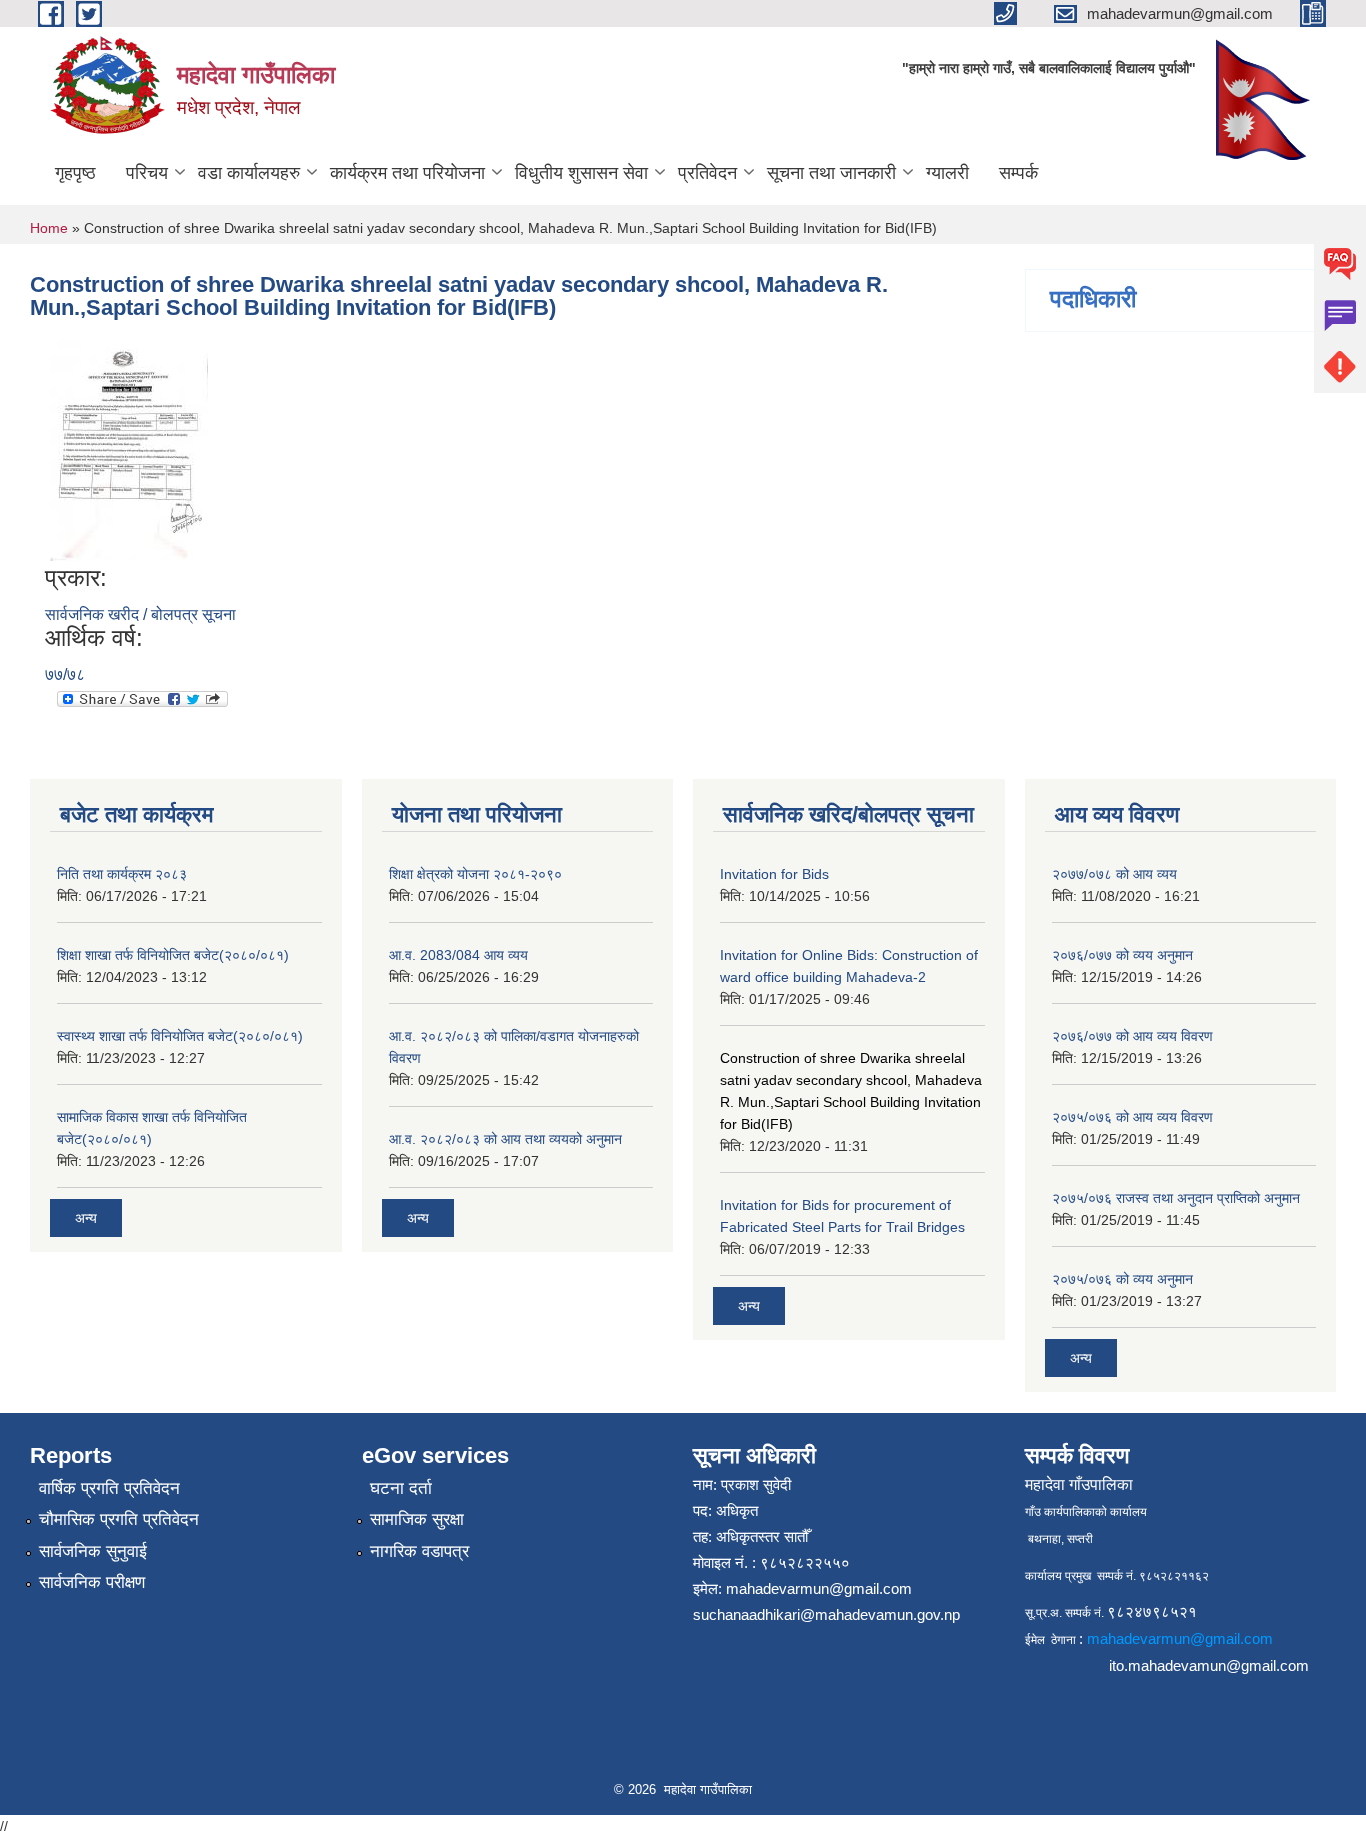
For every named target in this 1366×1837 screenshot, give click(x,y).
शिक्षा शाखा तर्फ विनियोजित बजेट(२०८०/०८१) (173, 955)
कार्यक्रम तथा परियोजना (407, 173)
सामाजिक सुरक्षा (417, 1519)
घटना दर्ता (401, 1488)
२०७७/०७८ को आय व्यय (1114, 874)
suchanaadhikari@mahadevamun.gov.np (826, 1614)
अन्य (86, 1218)
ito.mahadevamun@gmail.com (1209, 1665)
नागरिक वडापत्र (419, 1551)
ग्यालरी (947, 173)
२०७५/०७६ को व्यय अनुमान (1122, 1279)
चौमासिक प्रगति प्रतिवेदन (119, 1519)
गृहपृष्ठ (75, 173)
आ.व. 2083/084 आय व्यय (458, 955)
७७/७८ (65, 674)
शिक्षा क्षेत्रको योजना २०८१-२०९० (475, 874)
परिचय (147, 173)
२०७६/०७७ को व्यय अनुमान (1122, 955)
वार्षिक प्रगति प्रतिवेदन (109, 1488)
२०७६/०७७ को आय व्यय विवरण (1132, 1036)
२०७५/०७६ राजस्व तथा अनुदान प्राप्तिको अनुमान (1176, 1198)
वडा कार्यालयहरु (249, 173)
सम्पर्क (1018, 173)
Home (49, 228)
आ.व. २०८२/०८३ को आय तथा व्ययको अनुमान (505, 1139)
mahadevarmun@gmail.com (819, 1588)
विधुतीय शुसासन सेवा (581, 173)
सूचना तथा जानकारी (831, 173)
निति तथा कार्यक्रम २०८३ (122, 874)
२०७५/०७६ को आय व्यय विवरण (1132, 1117)
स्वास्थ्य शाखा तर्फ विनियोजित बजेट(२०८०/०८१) (180, 1036)
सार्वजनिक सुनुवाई (93, 1551)
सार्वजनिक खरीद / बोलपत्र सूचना (140, 614)
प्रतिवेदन (707, 173)
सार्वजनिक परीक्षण (92, 1582)
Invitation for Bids (774, 874)
